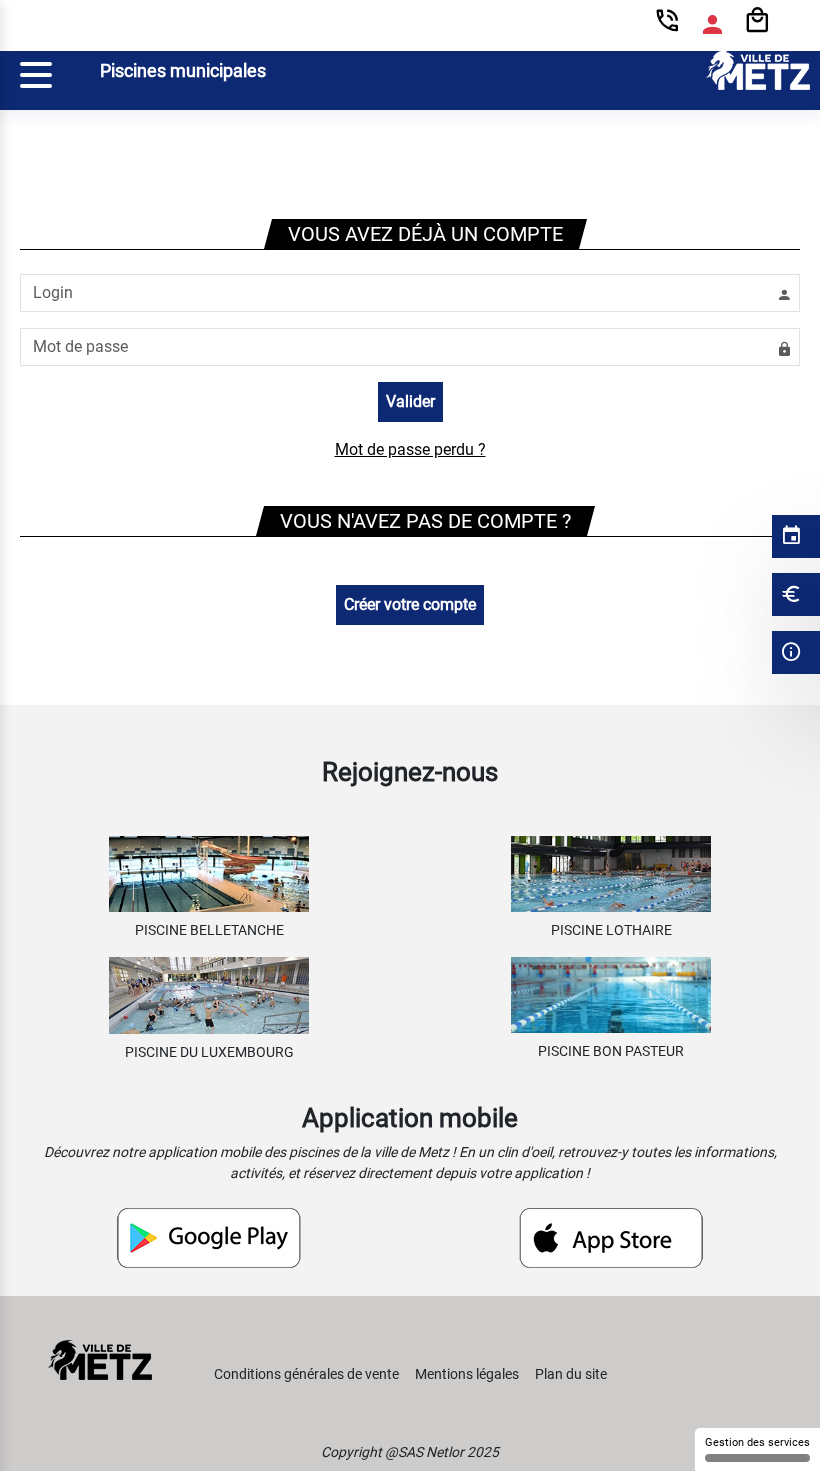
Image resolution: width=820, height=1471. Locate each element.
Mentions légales (467, 1374)
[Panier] (757, 21)
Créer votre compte (410, 604)
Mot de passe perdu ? (410, 449)
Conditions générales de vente (306, 1374)
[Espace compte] (712, 25)
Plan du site (571, 1374)
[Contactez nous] (667, 25)
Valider (410, 401)
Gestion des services (757, 1442)
